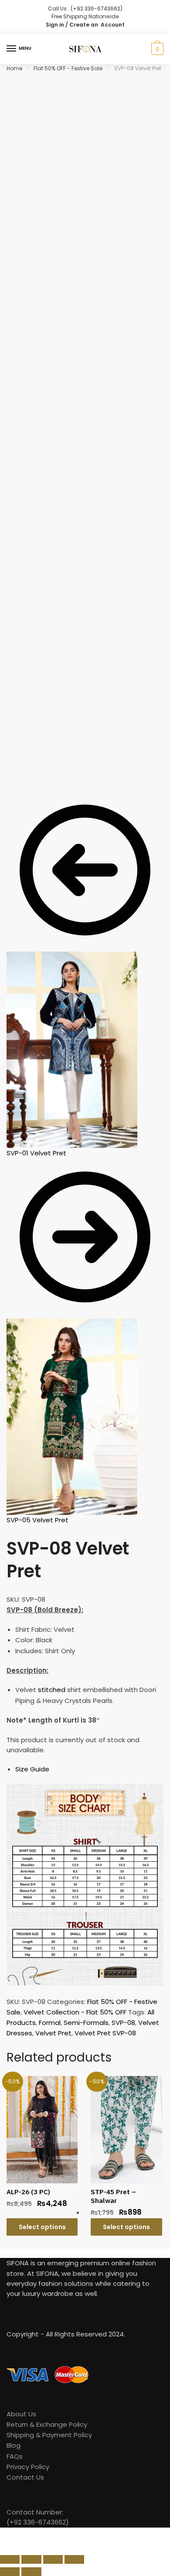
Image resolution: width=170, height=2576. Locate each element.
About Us (21, 2414)
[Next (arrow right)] (31, 2572)
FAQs (15, 2456)
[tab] (89, 1769)
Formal (50, 2023)
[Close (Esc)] (10, 2559)
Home (14, 68)
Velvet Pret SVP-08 (105, 2033)
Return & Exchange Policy (47, 2424)
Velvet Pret (53, 2033)
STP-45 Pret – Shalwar (113, 2196)
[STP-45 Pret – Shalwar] (126, 2129)
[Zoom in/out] (74, 2559)
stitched (52, 1690)
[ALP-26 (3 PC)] (42, 2129)
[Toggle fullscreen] (53, 2559)
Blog (14, 2445)
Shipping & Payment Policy (49, 2435)
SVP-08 (123, 2023)
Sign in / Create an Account (85, 25)
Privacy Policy (28, 2467)
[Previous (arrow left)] (10, 2572)
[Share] (31, 2559)
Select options (42, 2227)
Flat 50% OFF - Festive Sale (68, 68)
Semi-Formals (86, 2023)
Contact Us (25, 2477)
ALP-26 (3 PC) (28, 2192)
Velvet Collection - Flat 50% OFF (75, 2012)
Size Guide (32, 1769)
